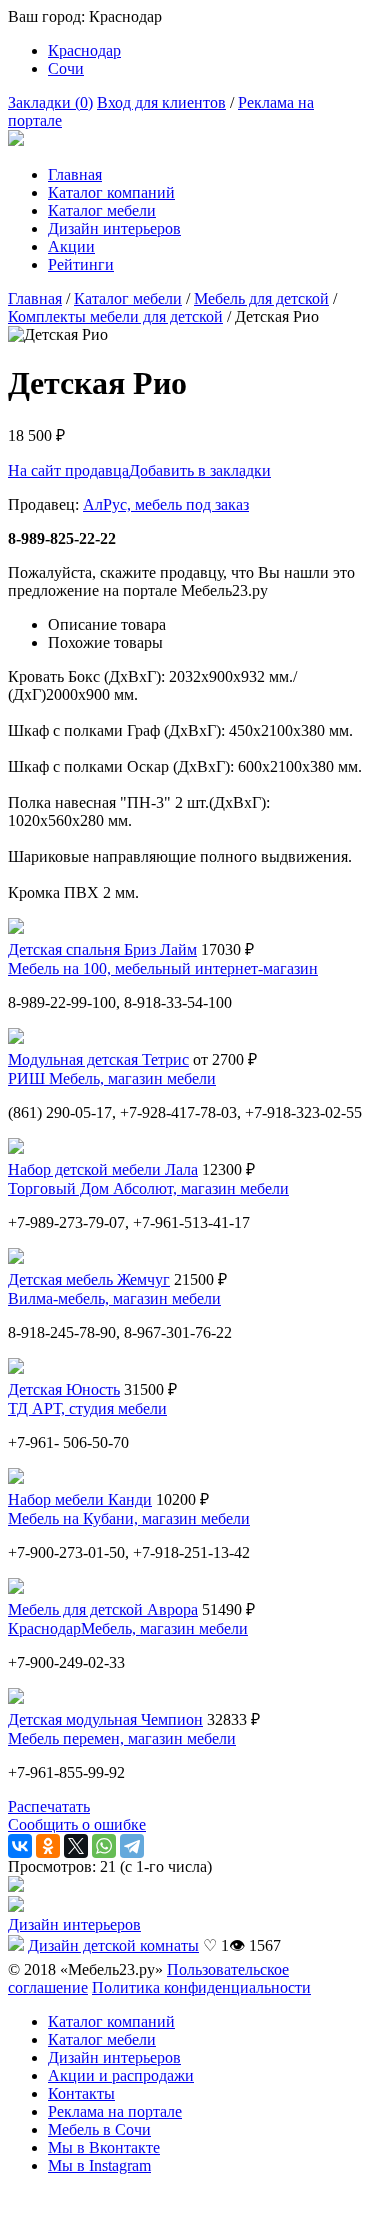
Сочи (66, 68)
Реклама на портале (115, 2111)
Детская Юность (64, 1389)
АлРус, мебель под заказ (166, 504)
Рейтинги (81, 264)
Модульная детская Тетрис (98, 1059)
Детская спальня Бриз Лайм (102, 949)
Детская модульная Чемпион (105, 1719)
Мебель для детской (261, 298)
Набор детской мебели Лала (103, 1169)
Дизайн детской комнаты (113, 1945)
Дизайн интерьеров (114, 228)
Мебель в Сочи (99, 2129)
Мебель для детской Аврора (103, 1609)
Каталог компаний (111, 192)
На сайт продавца (68, 470)
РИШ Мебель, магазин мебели (112, 1078)
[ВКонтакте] (20, 1846)
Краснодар (84, 50)
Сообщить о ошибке (77, 1824)
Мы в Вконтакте (104, 2147)
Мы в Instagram (99, 2165)
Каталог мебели (102, 210)
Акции (71, 246)
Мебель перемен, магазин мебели (122, 1738)
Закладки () (50, 102)
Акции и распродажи (121, 2075)
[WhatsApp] (104, 1846)
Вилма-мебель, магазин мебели (114, 1298)
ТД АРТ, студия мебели (87, 1408)
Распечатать (49, 1806)
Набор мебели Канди (80, 1499)
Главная (75, 174)
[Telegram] (132, 1846)
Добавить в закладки (200, 470)
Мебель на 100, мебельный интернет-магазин (163, 968)
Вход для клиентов (161, 102)
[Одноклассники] (48, 1846)
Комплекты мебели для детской (115, 316)
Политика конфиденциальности (201, 1987)
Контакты (81, 2093)
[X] (76, 1846)
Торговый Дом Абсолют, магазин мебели (148, 1188)
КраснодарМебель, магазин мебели (128, 1628)
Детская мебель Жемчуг (89, 1279)
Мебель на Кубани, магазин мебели (129, 1518)
